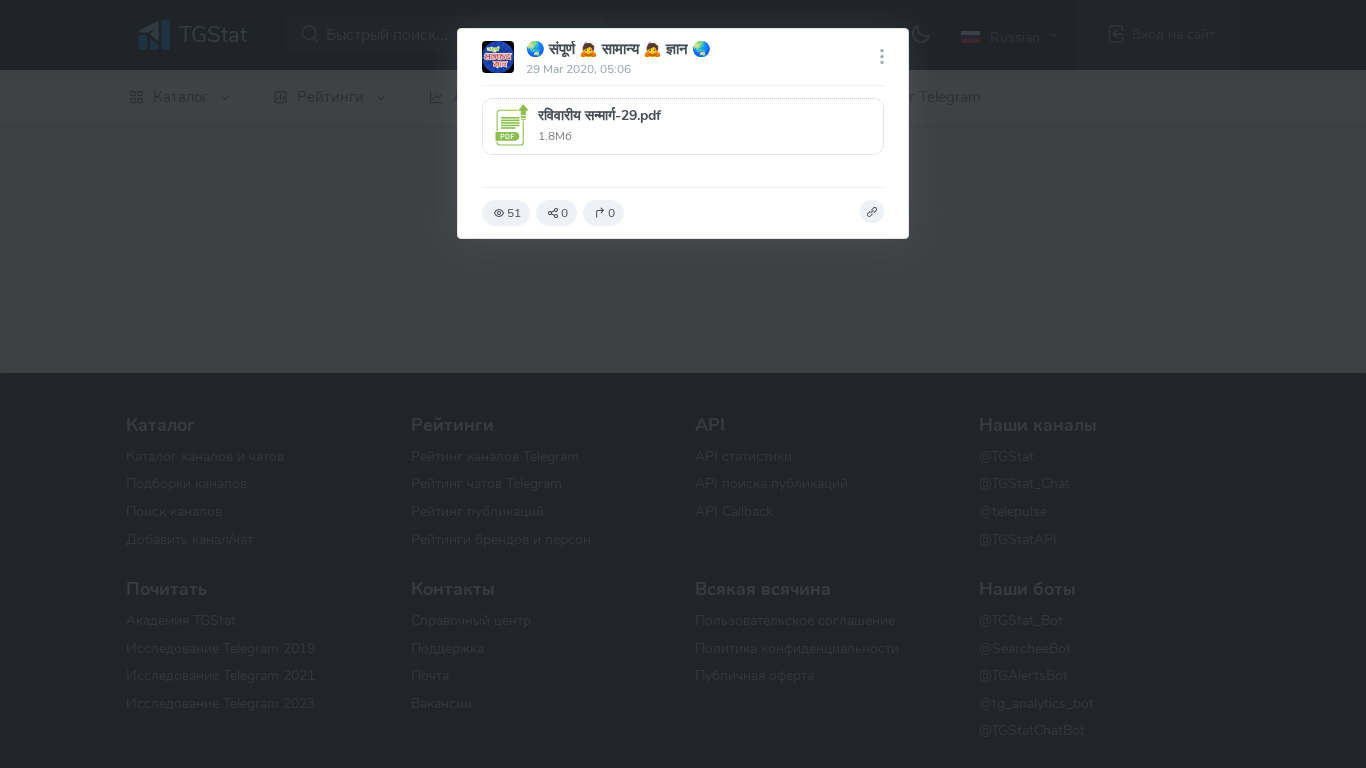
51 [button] (514, 213)
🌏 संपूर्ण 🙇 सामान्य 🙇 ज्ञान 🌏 (618, 49)
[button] (683, 126)
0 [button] (564, 213)
